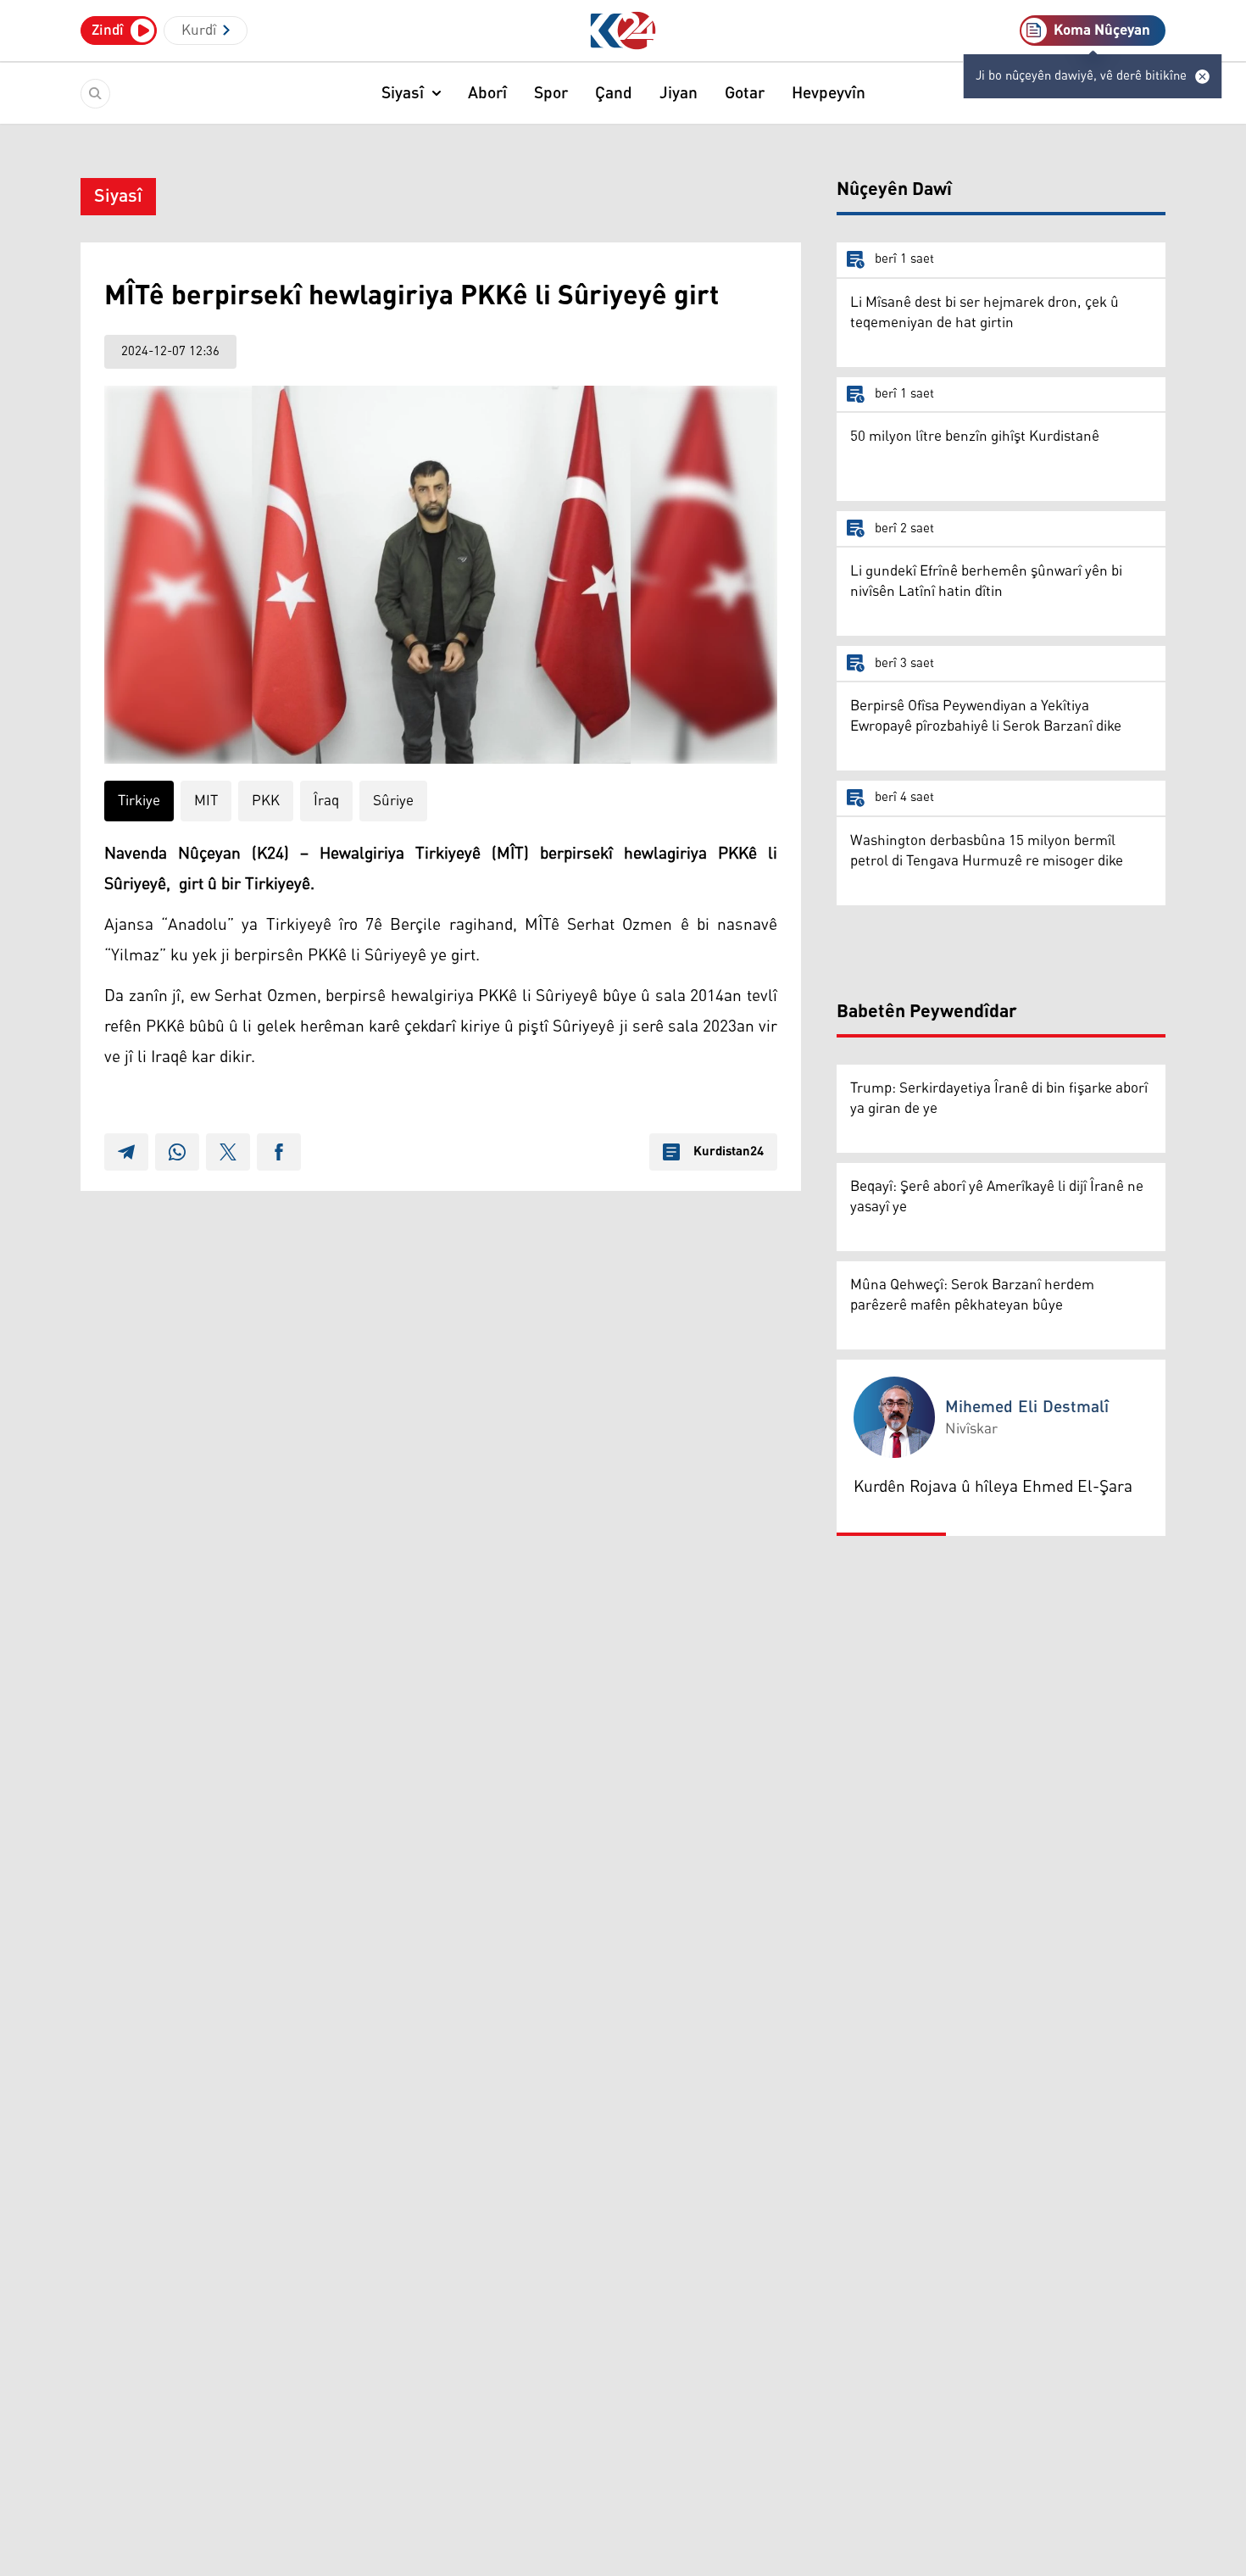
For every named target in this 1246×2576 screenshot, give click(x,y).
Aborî (487, 93)
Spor (551, 93)
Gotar (745, 93)
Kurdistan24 (729, 1152)
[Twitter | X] (228, 1152)
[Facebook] (279, 1152)
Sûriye (393, 801)
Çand (614, 93)
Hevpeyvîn (829, 93)
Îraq (326, 801)
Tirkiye (139, 801)
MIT (206, 801)
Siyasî (403, 93)
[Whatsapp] (177, 1152)
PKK (266, 801)
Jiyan (679, 93)
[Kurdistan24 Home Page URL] (623, 31)
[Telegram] (126, 1152)
